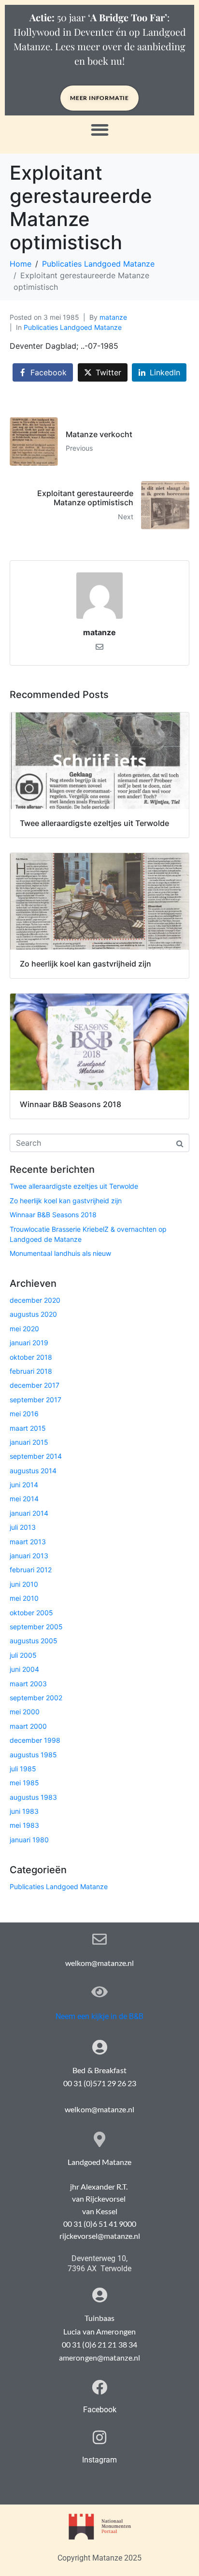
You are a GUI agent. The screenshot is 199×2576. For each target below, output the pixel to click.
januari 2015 (29, 1442)
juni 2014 (24, 1485)
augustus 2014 (33, 1471)
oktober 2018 (31, 1357)
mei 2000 (25, 1712)
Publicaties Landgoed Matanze (73, 327)
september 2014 (36, 1456)
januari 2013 (29, 1556)
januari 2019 (29, 1343)
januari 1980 (29, 1840)
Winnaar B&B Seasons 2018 (53, 1215)
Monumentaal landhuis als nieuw (60, 1253)
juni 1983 (24, 1811)
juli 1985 (23, 1769)
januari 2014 (29, 1513)
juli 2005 (23, 1655)
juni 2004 (24, 1669)
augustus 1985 (33, 1755)
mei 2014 (24, 1499)
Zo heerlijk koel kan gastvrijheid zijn (66, 1201)
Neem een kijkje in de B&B (99, 2016)
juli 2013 (23, 1527)
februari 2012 (31, 1570)
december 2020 (35, 1300)
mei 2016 (24, 1414)
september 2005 (36, 1627)
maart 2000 (28, 1726)
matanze (113, 317)
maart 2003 (28, 1684)
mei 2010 (24, 1598)
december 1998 (35, 1740)
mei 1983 (24, 1825)
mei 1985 (24, 1783)
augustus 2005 (34, 1641)
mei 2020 (24, 1329)
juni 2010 (24, 1584)
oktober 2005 (31, 1613)
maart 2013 (28, 1542)
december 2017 (35, 1385)
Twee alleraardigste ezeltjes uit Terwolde (74, 1186)
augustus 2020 (33, 1314)
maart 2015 (28, 1428)
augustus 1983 (33, 1797)
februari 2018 (31, 1371)
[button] (100, 130)
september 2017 (36, 1400)
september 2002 (36, 1698)
